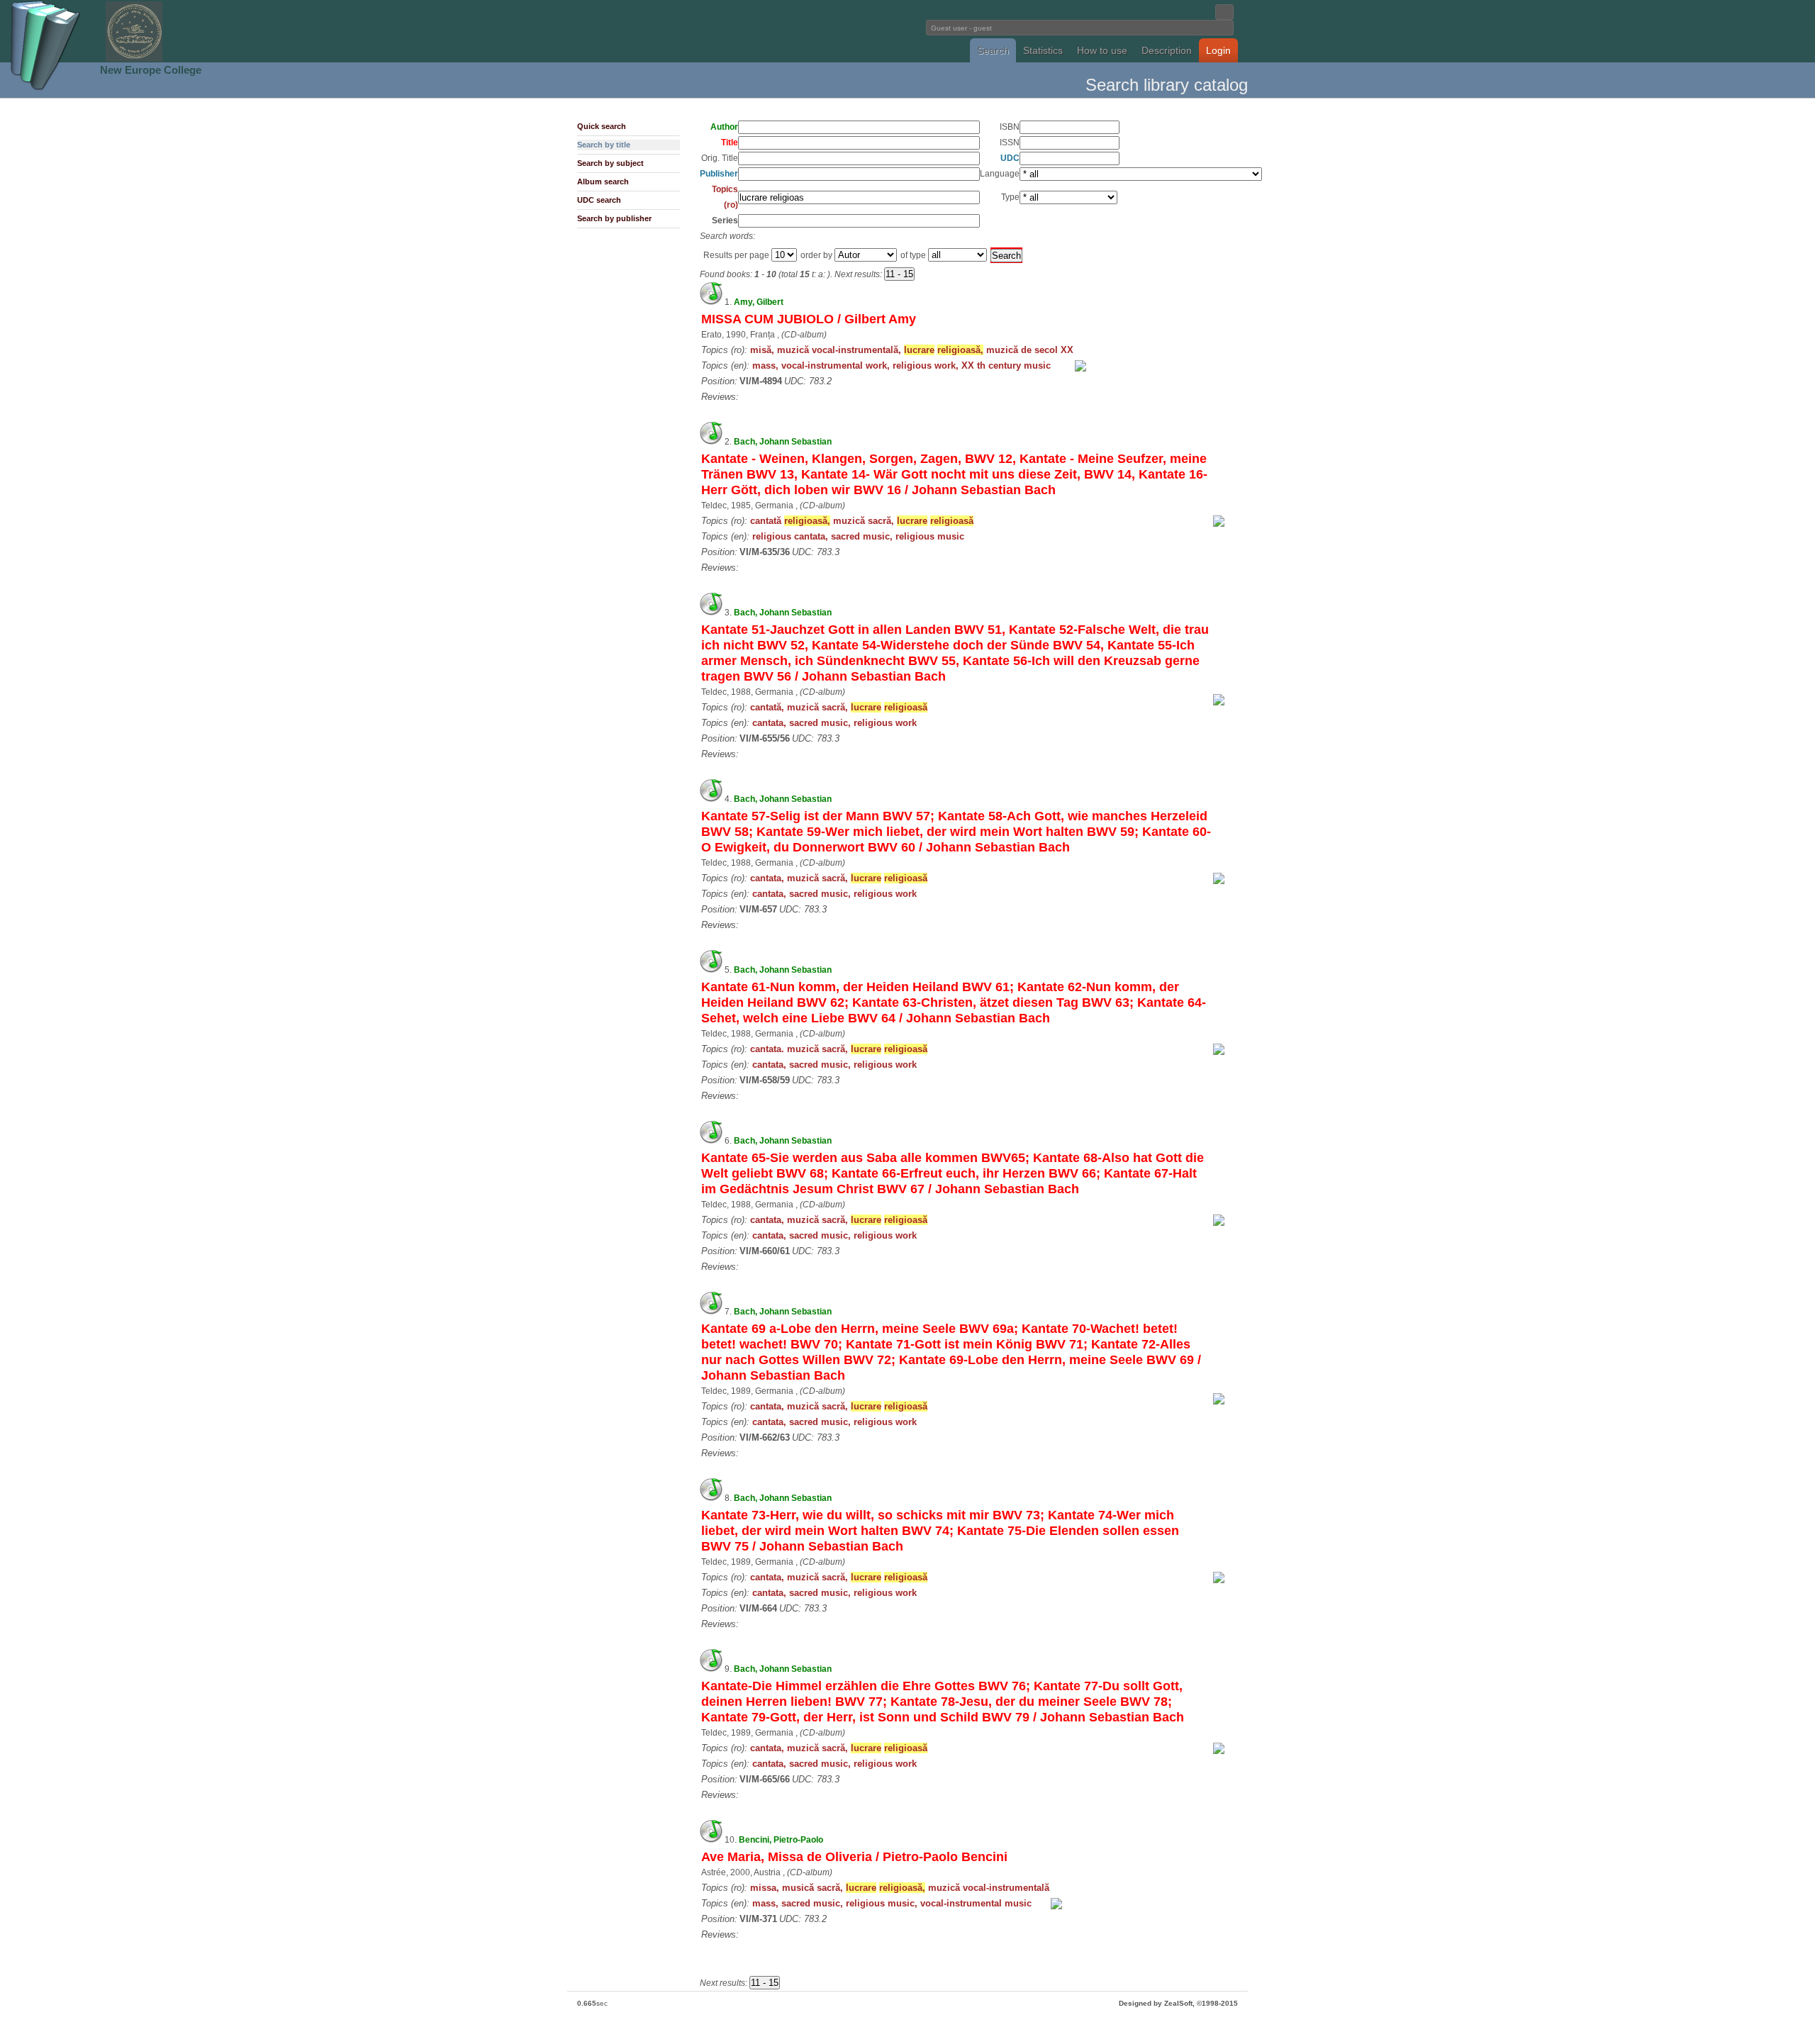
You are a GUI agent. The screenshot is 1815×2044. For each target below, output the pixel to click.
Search (993, 50)
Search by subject (610, 163)
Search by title (604, 145)
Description (1167, 50)
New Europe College (151, 70)
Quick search (602, 126)
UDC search (599, 200)
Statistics (1043, 50)
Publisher (719, 174)
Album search (603, 181)
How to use (1102, 50)
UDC (1010, 158)
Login (1218, 50)
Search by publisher (614, 218)
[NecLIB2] (134, 59)
